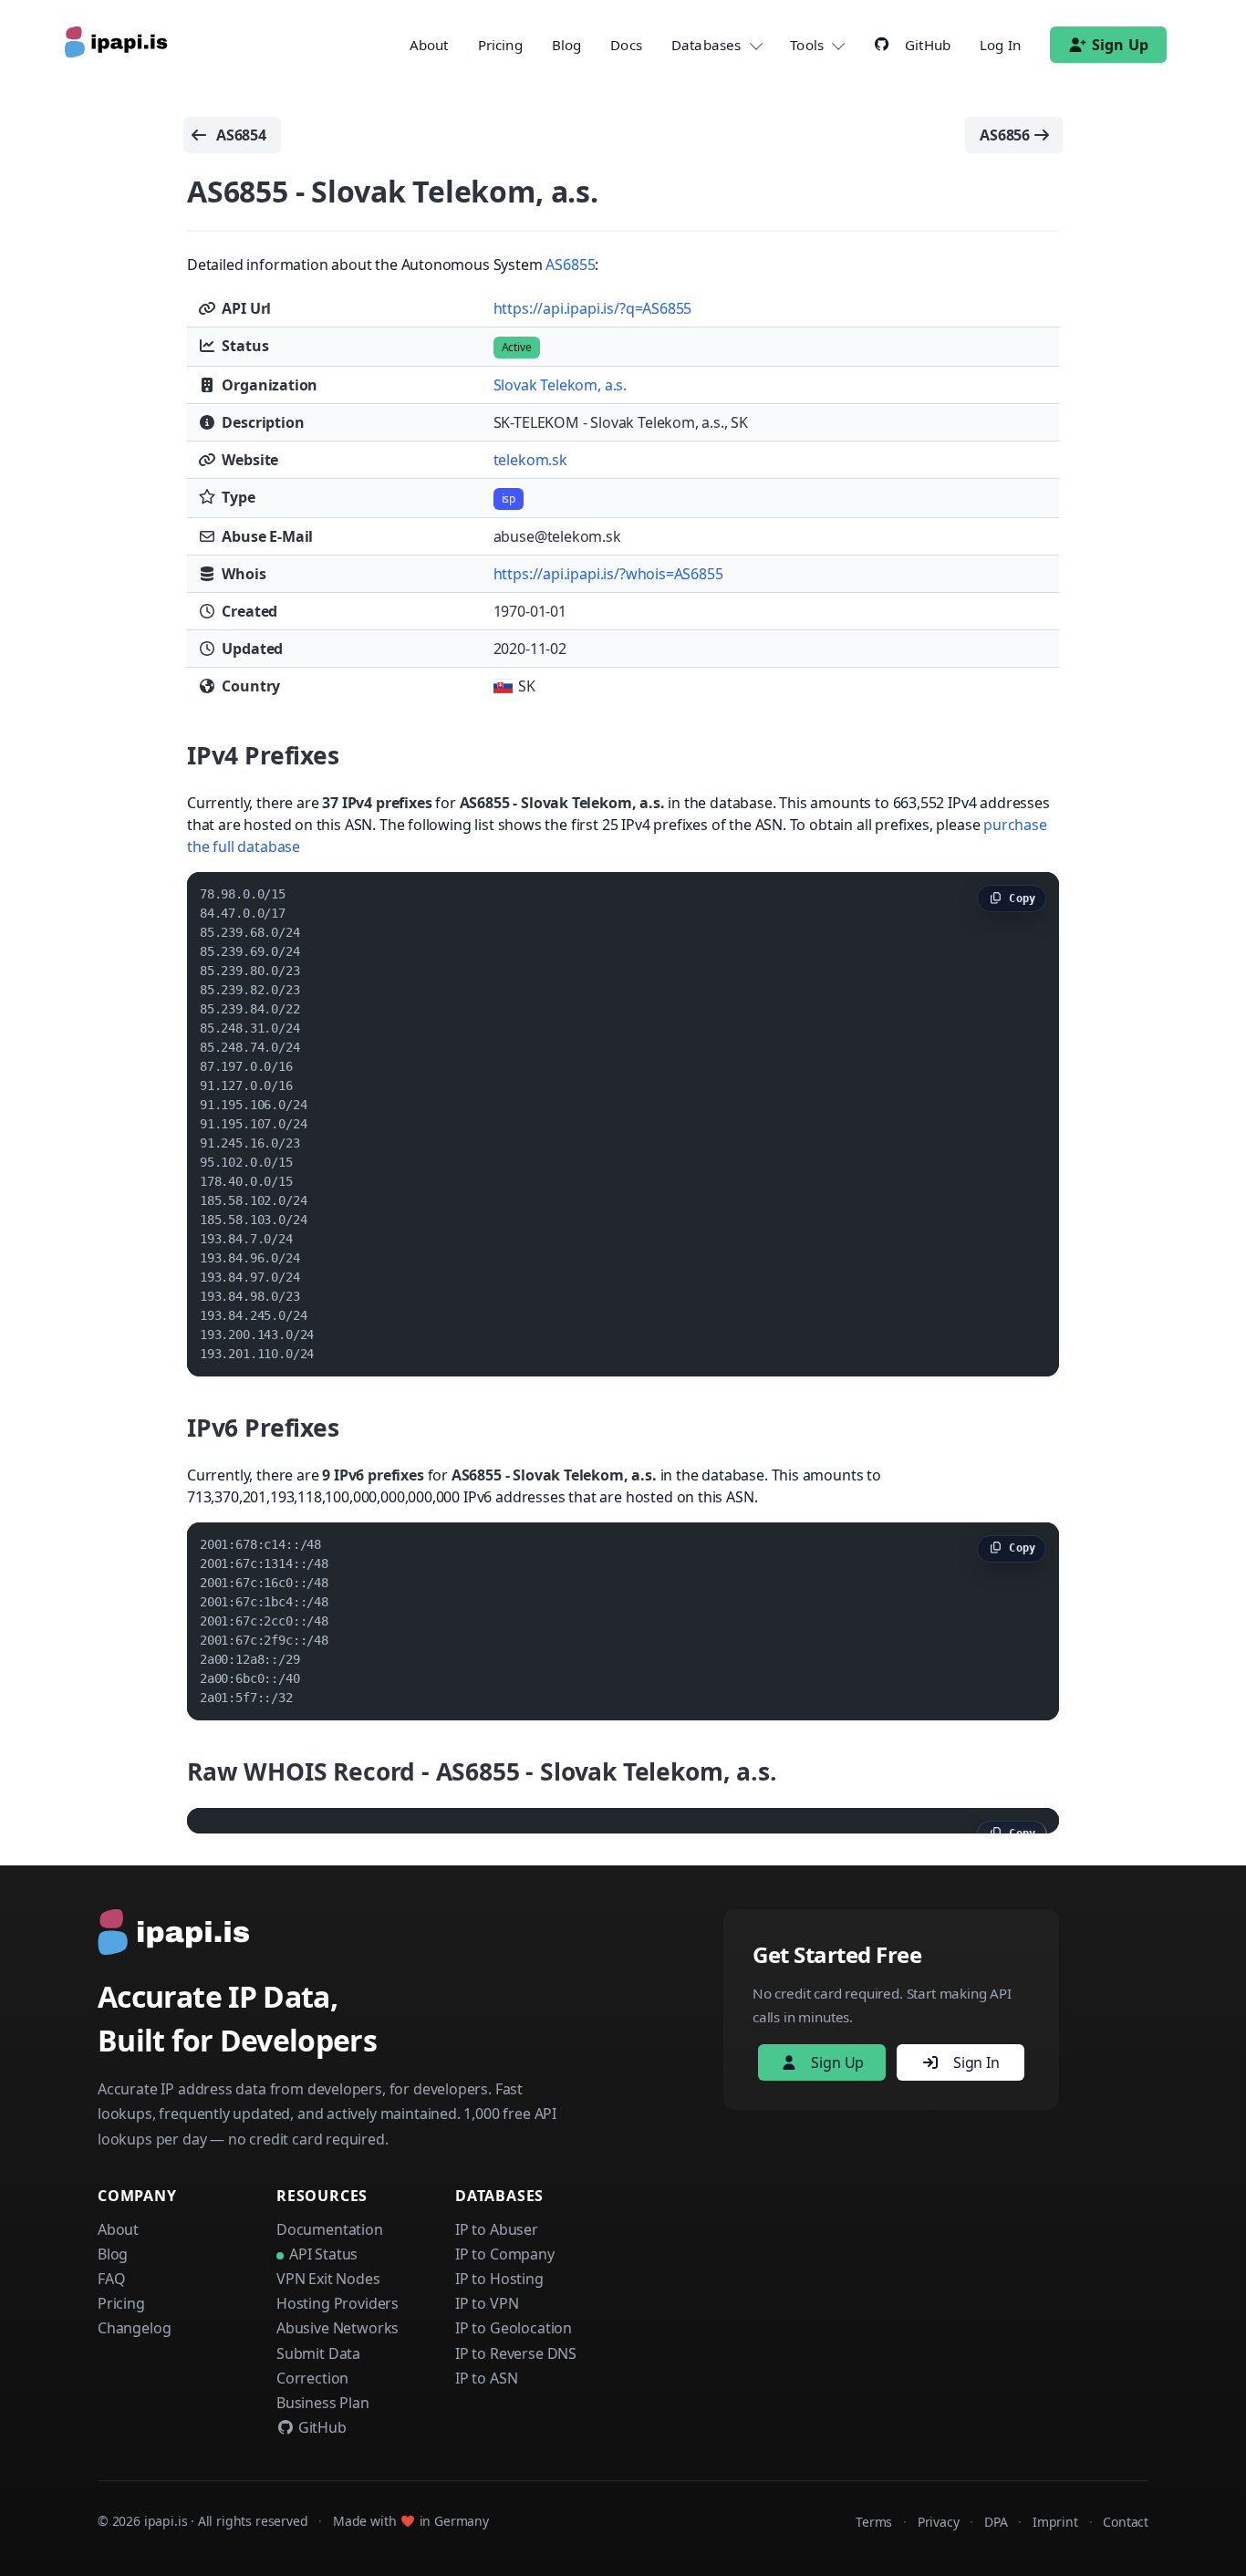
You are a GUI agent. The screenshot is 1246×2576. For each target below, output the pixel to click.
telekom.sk (530, 460)
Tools (807, 45)
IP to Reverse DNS (516, 2353)
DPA (996, 2522)
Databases (706, 45)
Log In (1000, 45)
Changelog (134, 2328)
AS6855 (570, 265)
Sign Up (1120, 45)
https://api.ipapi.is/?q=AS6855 (593, 308)
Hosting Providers (337, 2303)
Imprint (1055, 2522)
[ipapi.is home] (118, 45)
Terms (874, 2522)
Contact (1126, 2522)
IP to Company (505, 2254)
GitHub (321, 2427)
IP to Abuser (497, 2229)
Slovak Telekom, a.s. (560, 385)
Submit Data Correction (318, 2366)
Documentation (330, 2229)
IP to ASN (486, 2378)
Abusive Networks (337, 2328)
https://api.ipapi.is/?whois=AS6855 (608, 574)
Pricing (500, 45)
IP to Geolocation (514, 2328)
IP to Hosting (499, 2279)
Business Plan (323, 2403)
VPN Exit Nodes (328, 2279)
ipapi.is (166, 2521)
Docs (626, 45)
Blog (567, 45)
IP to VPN (487, 2303)
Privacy (939, 2522)
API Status (323, 2254)
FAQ (111, 2279)
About (429, 45)
